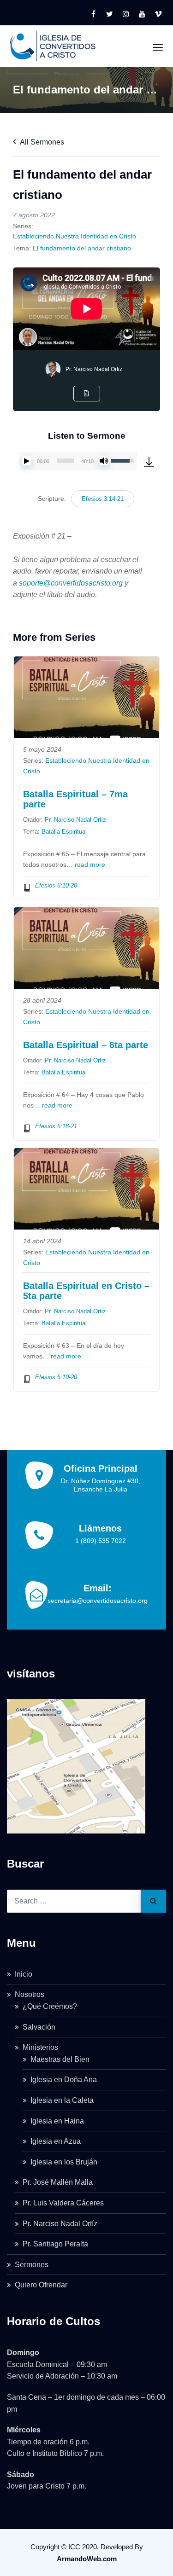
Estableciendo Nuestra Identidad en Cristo (75, 236)
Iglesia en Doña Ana (64, 2080)
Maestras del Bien (60, 2059)
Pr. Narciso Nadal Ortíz (60, 2224)
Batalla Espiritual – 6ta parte (86, 1045)
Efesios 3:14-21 (103, 499)
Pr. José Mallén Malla (58, 2182)
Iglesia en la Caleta (62, 2100)
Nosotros (30, 1994)
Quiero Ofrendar (41, 2285)
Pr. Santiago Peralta (55, 2244)
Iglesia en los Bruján (64, 2162)
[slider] (65, 461)
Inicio (24, 1974)
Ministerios (40, 2047)
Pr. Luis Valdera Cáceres (63, 2203)
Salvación (39, 2027)
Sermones (32, 2265)
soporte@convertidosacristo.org (71, 583)
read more (90, 865)
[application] (78, 461)
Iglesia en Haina (57, 2121)
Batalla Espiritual (64, 832)
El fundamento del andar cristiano (82, 248)
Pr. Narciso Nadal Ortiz (94, 369)
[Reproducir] (27, 461)
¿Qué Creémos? (50, 2006)
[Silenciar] (104, 461)
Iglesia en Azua (56, 2141)
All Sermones (41, 142)
